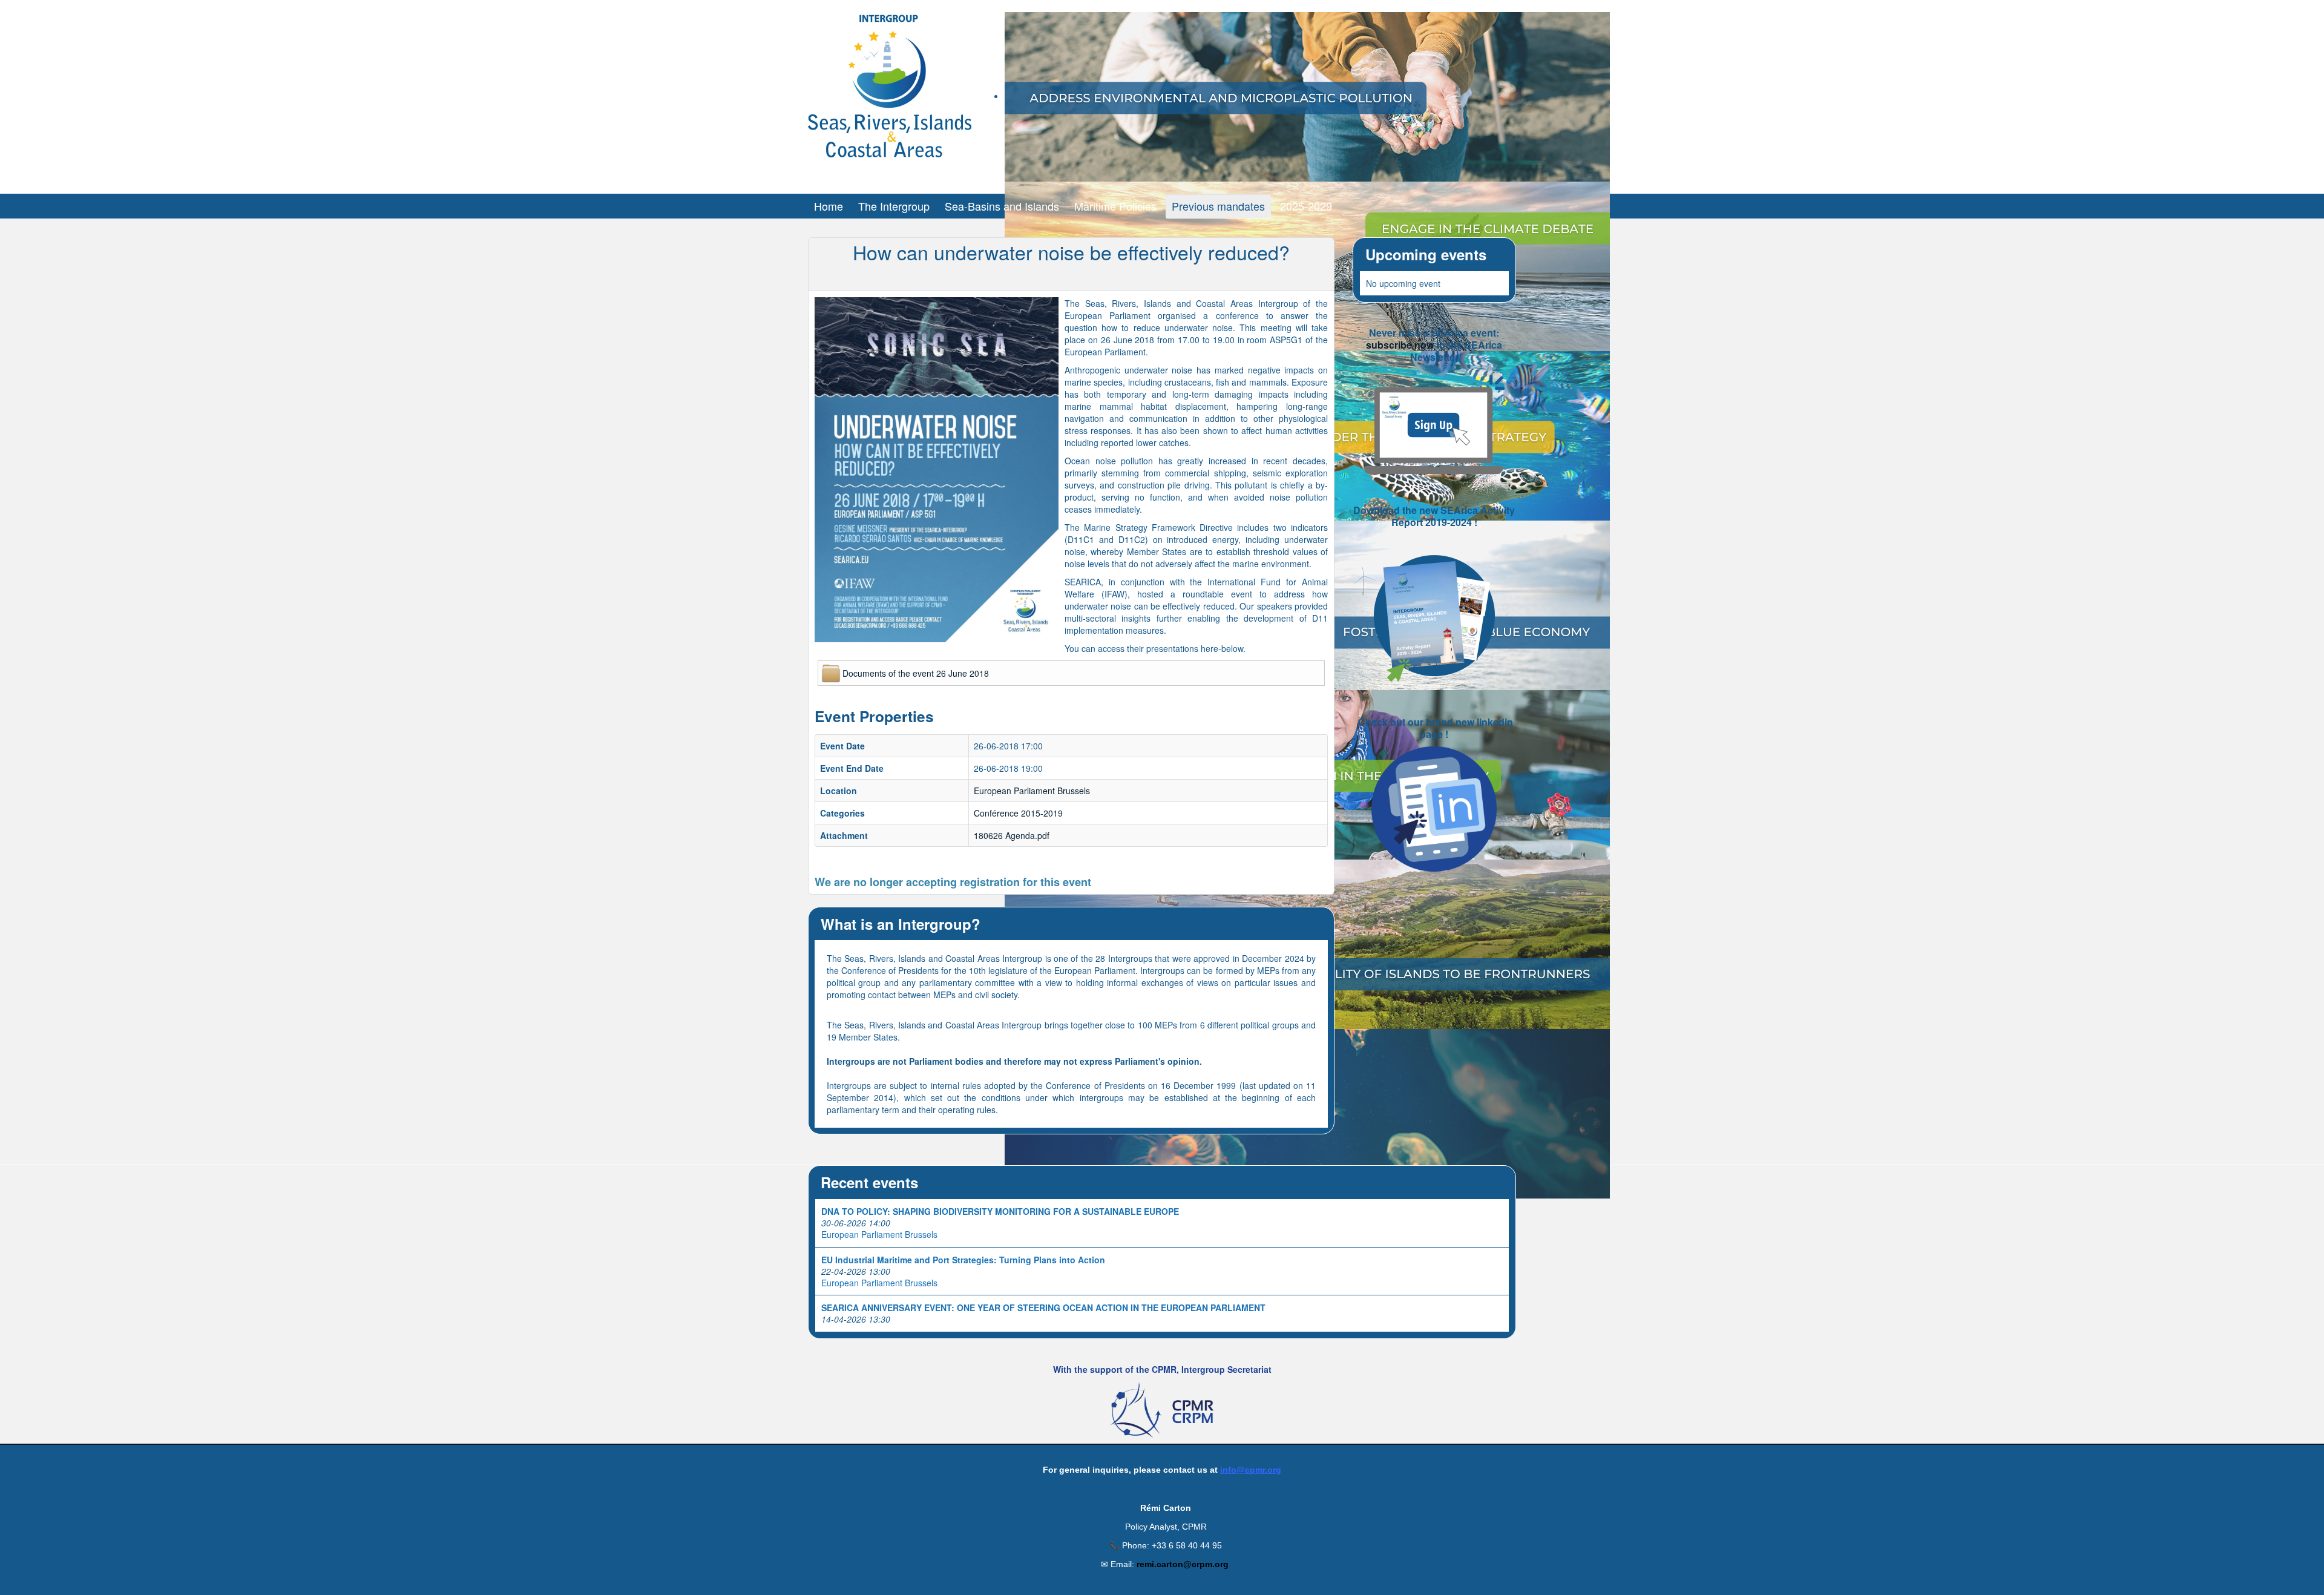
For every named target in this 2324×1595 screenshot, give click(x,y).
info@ (1233, 1470)
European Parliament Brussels (1032, 791)
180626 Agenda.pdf (1012, 835)
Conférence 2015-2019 (1018, 813)
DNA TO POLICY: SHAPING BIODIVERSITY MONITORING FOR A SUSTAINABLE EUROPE (1000, 1211)
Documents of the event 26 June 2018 (916, 673)
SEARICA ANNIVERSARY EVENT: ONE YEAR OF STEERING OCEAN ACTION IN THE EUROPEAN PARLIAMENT (1043, 1307)
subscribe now (1400, 345)
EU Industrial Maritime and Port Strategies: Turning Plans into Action (963, 1260)
